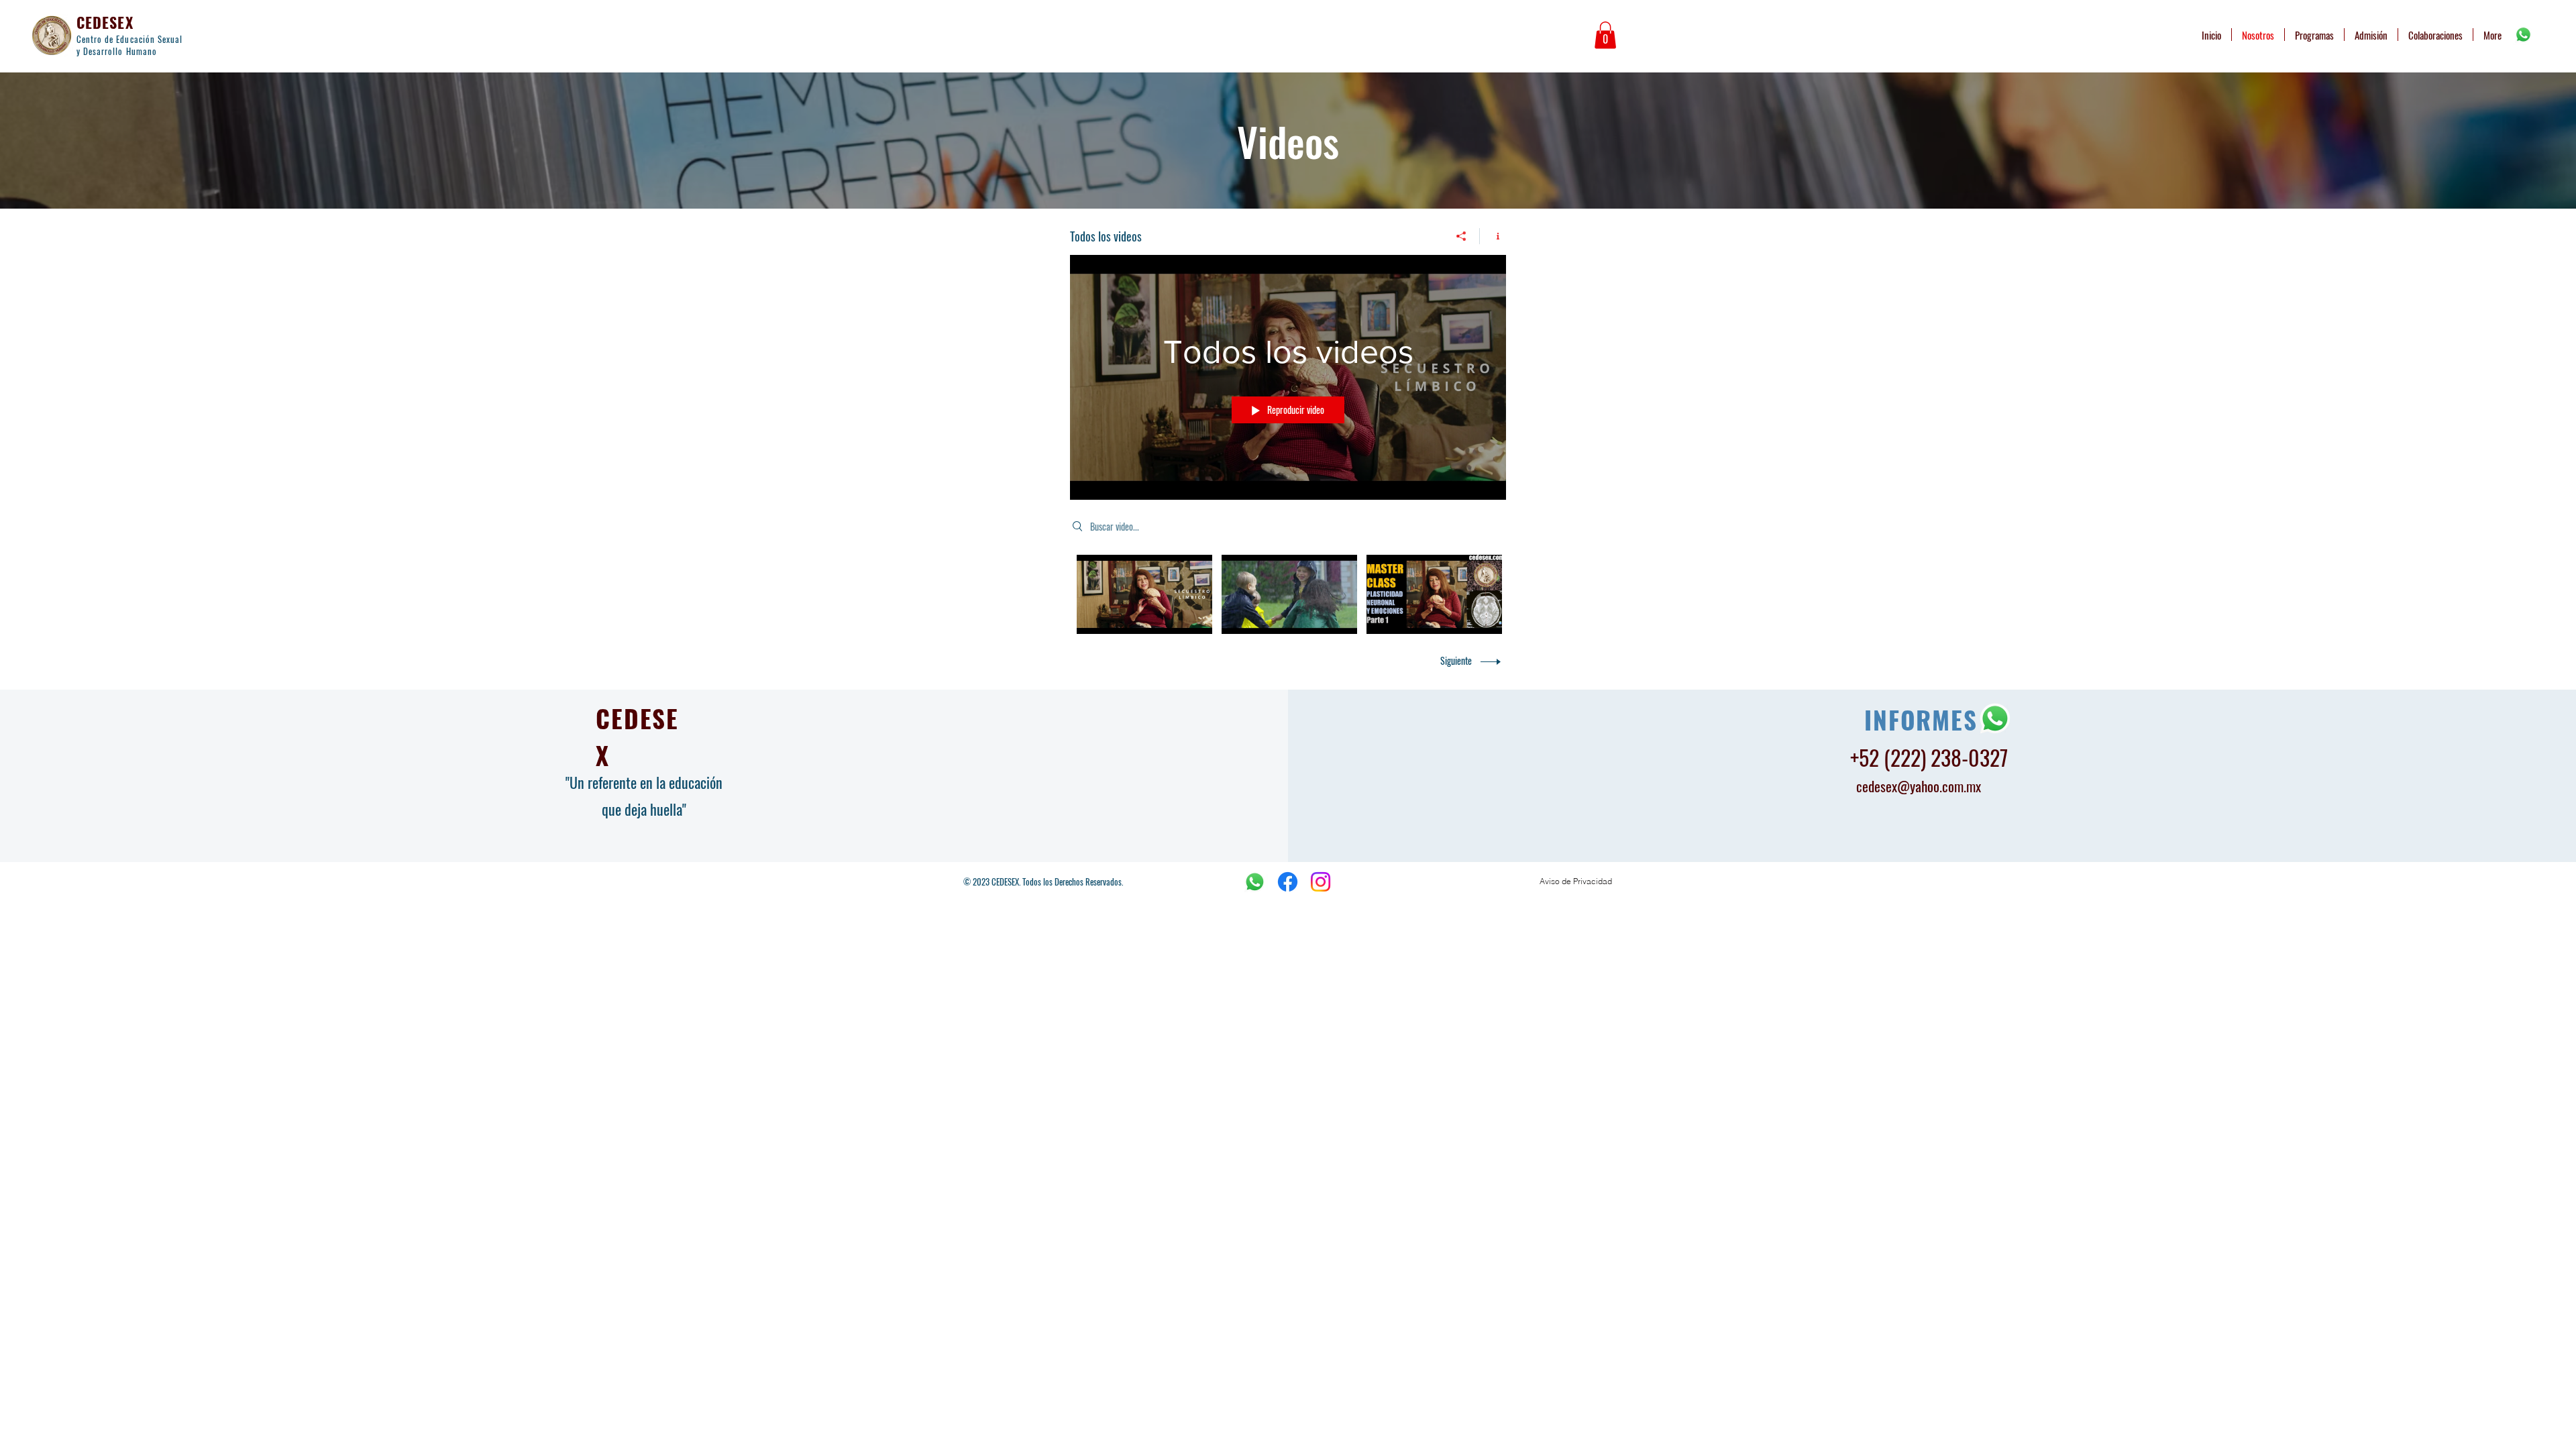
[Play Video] (1145, 595)
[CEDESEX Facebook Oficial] (1288, 882)
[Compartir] (1461, 236)
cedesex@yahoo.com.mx (1919, 786)
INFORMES (1921, 719)
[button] (1605, 35)
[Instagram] (1321, 882)
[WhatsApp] (2523, 35)
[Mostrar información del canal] (1493, 236)
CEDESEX (105, 22)
